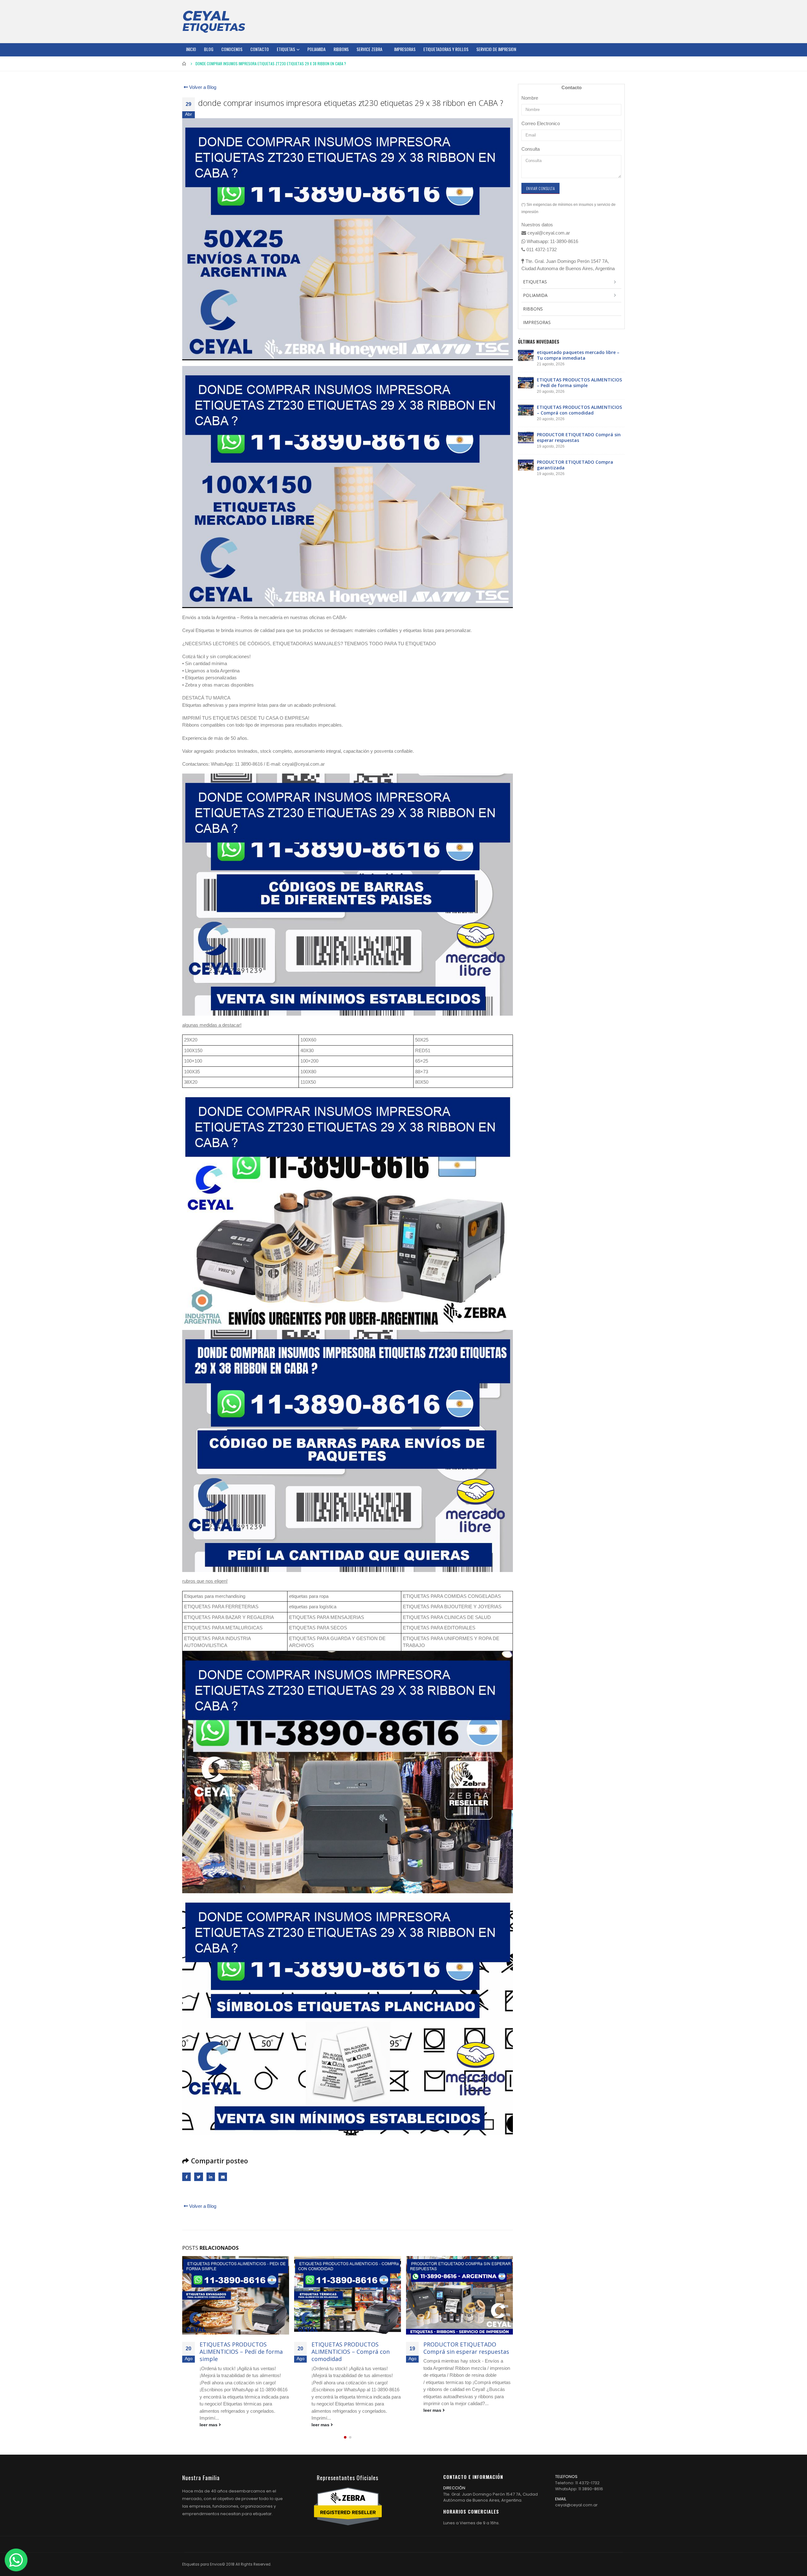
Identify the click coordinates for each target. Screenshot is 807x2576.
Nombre (530, 98)
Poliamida (316, 49)
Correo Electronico (541, 123)
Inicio (191, 49)
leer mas (209, 2425)
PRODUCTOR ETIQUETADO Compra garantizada (460, 2348)
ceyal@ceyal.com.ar (576, 2505)
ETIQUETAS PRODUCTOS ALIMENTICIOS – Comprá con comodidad (239, 2352)
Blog (209, 49)
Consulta (531, 149)
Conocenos (232, 49)
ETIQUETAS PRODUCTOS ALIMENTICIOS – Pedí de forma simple (579, 383)
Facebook (186, 2177)
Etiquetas (286, 49)
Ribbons (341, 49)
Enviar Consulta (540, 188)
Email (223, 2177)
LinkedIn (211, 2177)
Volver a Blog (202, 87)
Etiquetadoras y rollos (446, 49)
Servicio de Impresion (496, 49)
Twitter (198, 2177)
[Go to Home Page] (184, 64)
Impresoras (405, 49)
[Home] (214, 21)
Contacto (260, 49)
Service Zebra (369, 49)
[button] (345, 2437)
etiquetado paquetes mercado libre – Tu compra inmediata (578, 355)
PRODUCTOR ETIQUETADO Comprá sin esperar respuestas (354, 2348)
